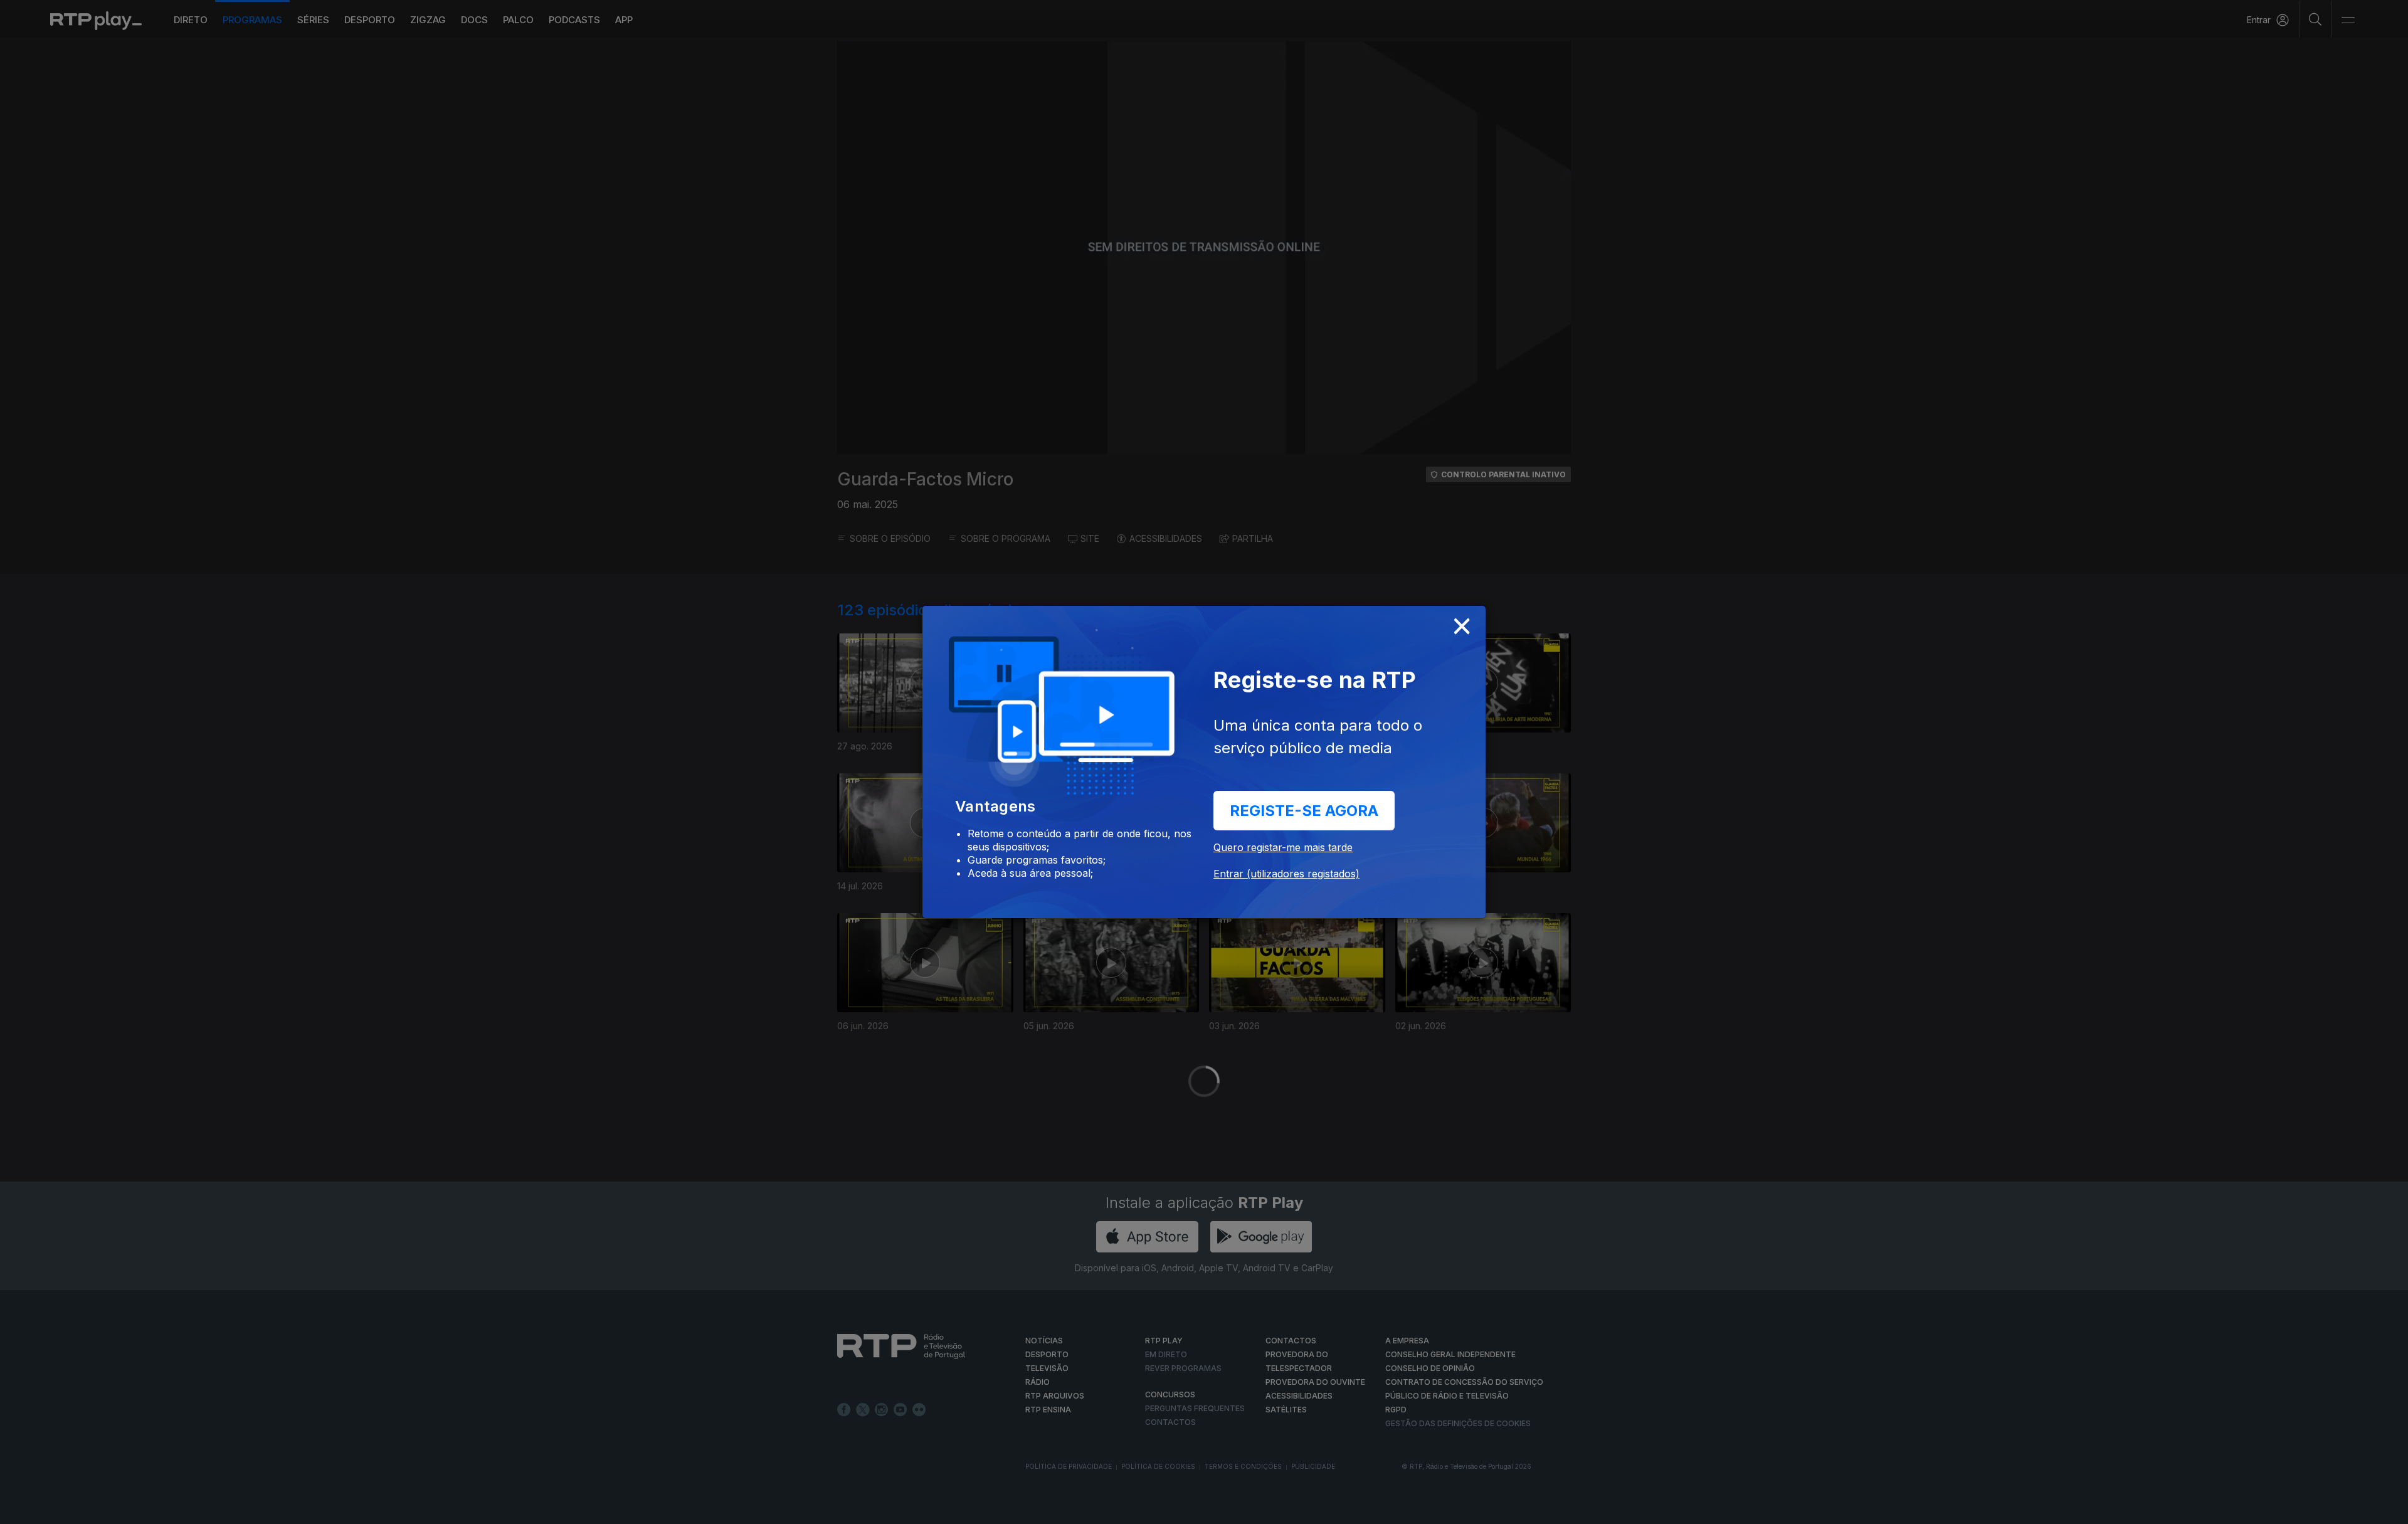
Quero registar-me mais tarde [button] (1283, 847)
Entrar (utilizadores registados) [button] (1286, 874)
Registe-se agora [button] (1304, 811)
